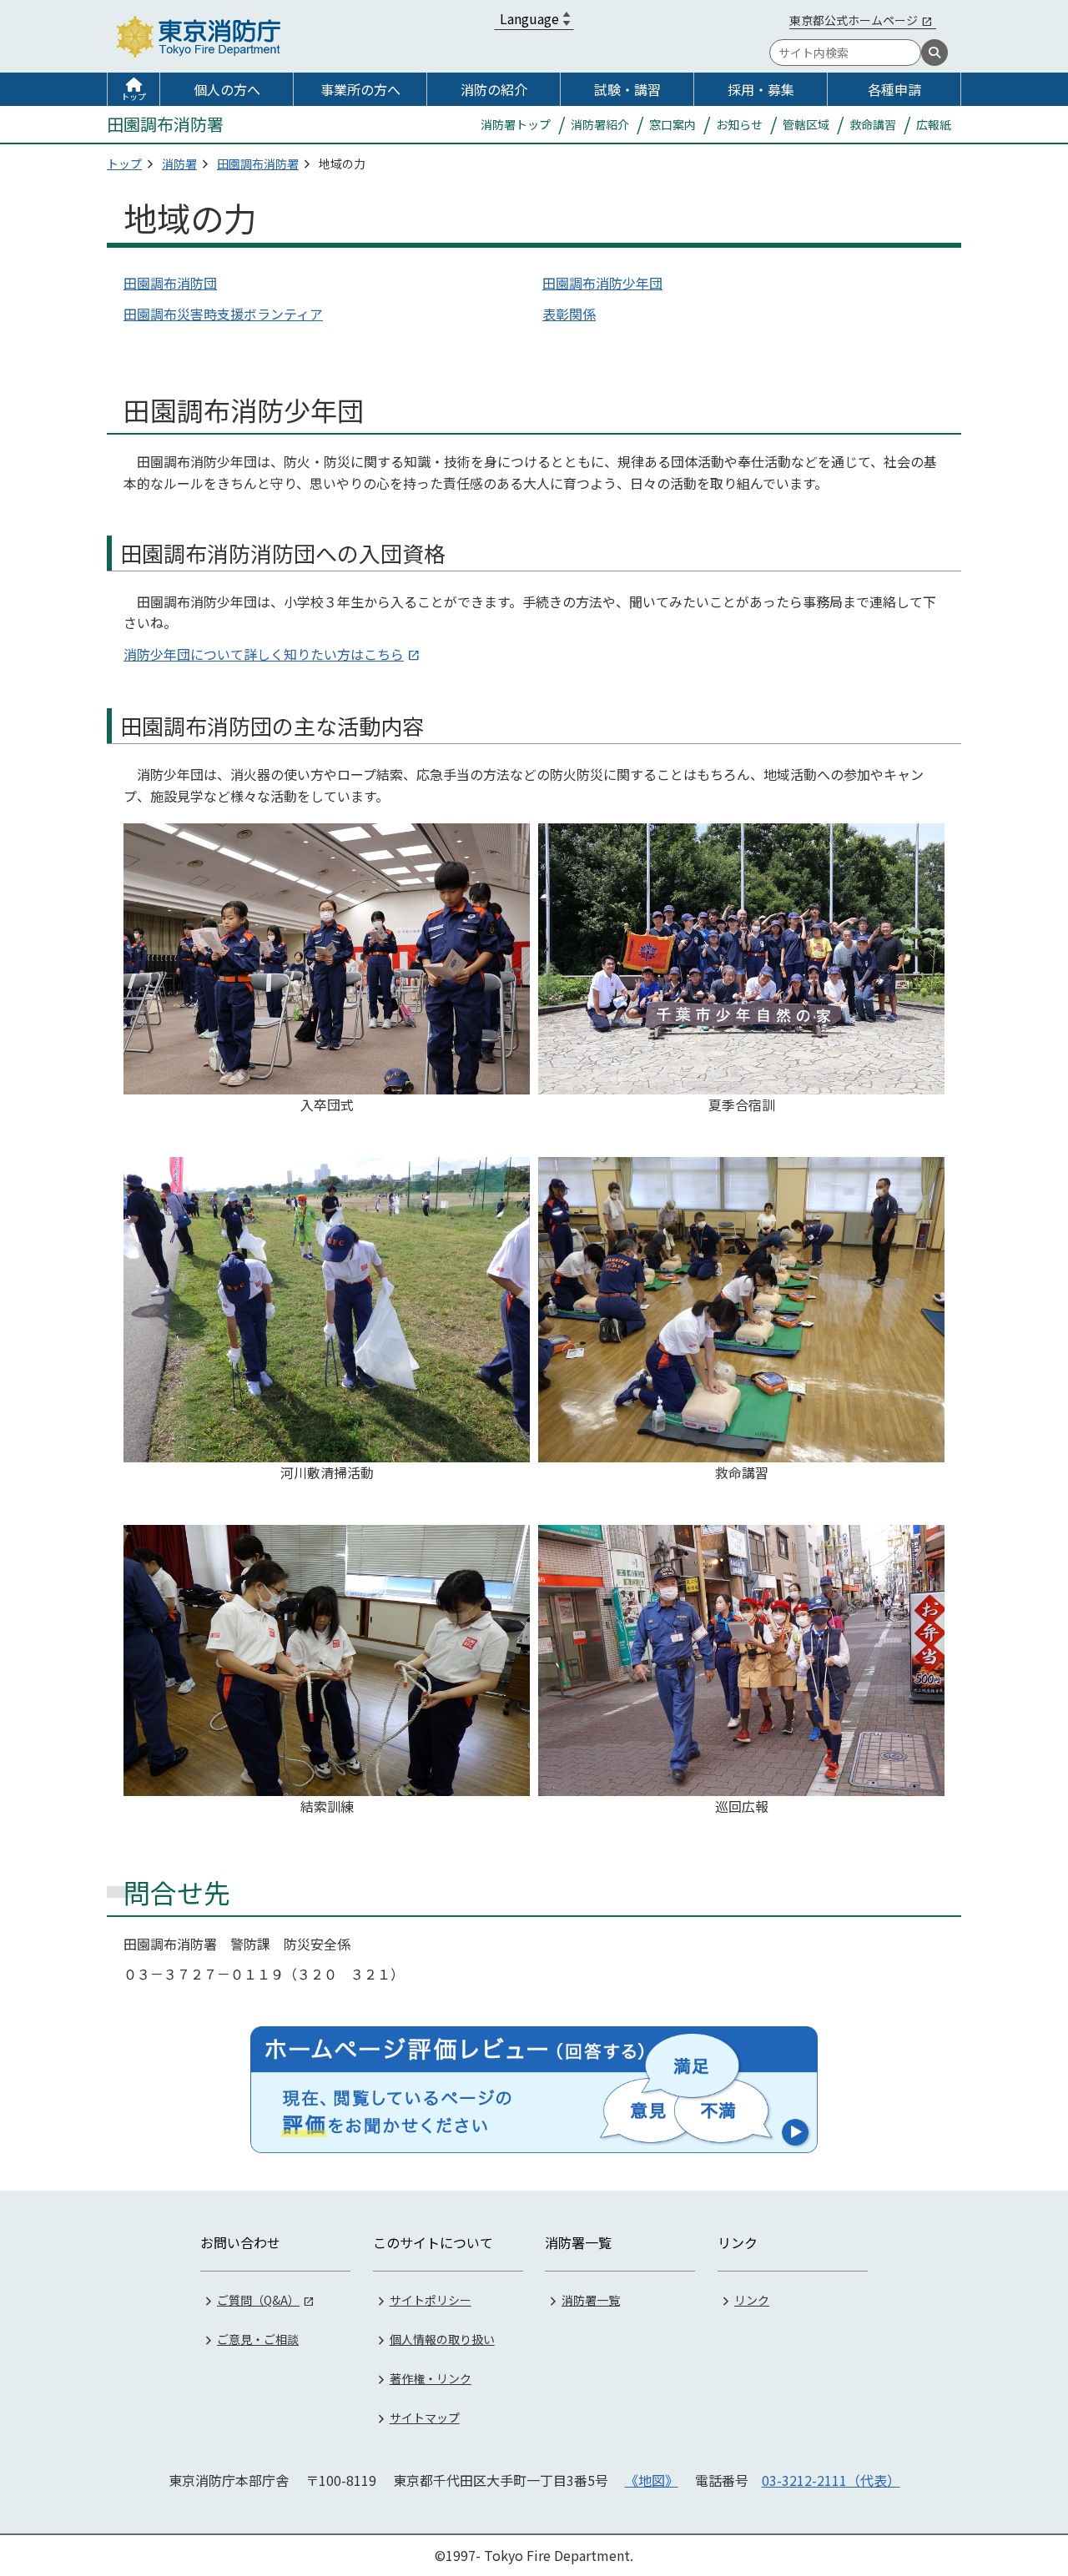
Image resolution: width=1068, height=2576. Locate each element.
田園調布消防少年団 (602, 283)
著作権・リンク (431, 2378)
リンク (752, 2300)
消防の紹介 (494, 89)
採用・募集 (761, 89)
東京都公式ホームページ (854, 20)
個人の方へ (227, 89)
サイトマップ (425, 2418)
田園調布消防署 (258, 164)
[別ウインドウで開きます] (534, 2090)
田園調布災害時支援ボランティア (223, 314)
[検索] (934, 53)
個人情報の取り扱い (442, 2339)
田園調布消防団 (170, 283)
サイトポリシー (431, 2300)
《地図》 (652, 2480)
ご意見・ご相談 (258, 2339)
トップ (133, 96)
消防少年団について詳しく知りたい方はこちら (264, 654)
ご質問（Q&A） (258, 2300)
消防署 (179, 164)
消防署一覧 (591, 2300)
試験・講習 (627, 89)
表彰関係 (569, 314)
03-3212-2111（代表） (831, 2480)
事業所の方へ (360, 89)
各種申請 (894, 89)
